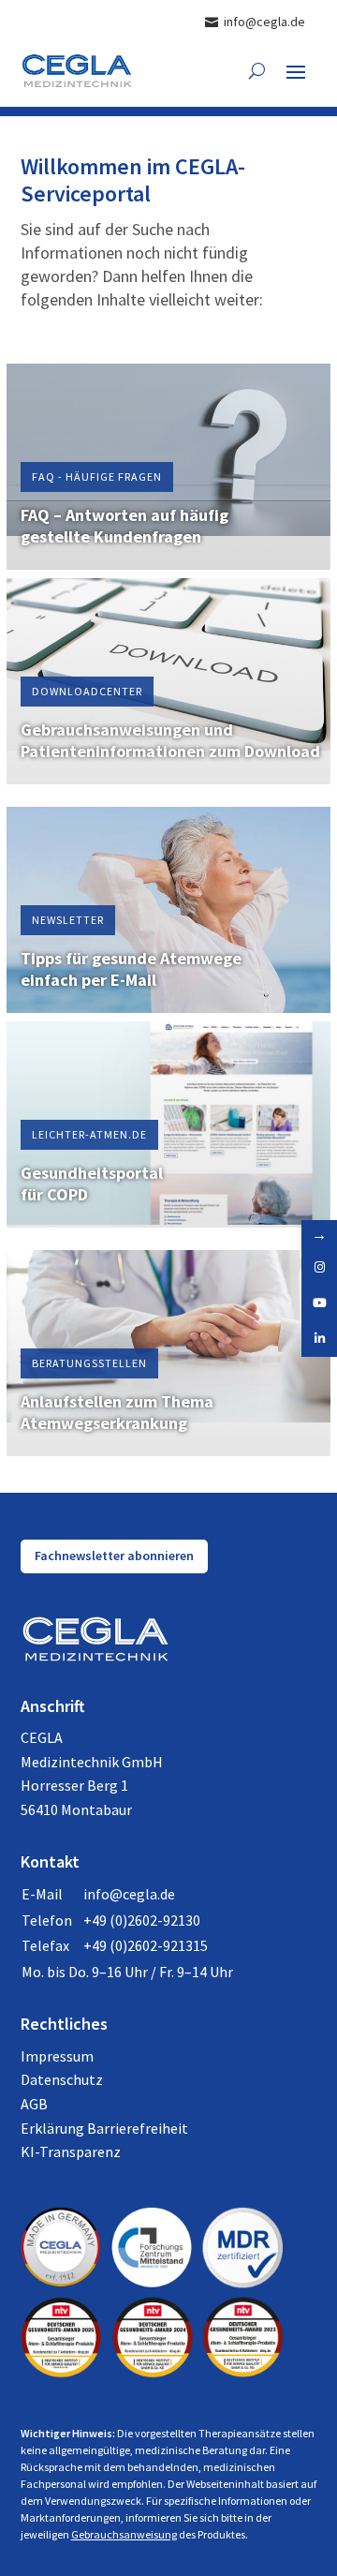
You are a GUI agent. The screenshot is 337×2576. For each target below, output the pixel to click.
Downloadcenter (87, 691)
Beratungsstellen (89, 1363)
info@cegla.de (129, 1894)
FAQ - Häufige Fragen (97, 476)
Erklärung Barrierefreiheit (104, 2128)
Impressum (57, 2056)
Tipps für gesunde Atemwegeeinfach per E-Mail (131, 969)
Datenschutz (62, 2079)
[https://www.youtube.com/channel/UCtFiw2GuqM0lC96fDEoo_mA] (319, 1303)
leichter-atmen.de (89, 1134)
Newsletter (68, 920)
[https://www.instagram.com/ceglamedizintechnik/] (319, 1268)
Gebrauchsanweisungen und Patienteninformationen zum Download (170, 740)
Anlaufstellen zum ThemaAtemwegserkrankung (117, 1412)
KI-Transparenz (71, 2152)
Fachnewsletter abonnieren (114, 1556)
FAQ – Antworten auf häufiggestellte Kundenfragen (125, 526)
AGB (34, 2104)
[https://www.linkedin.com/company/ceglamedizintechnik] (319, 1339)
